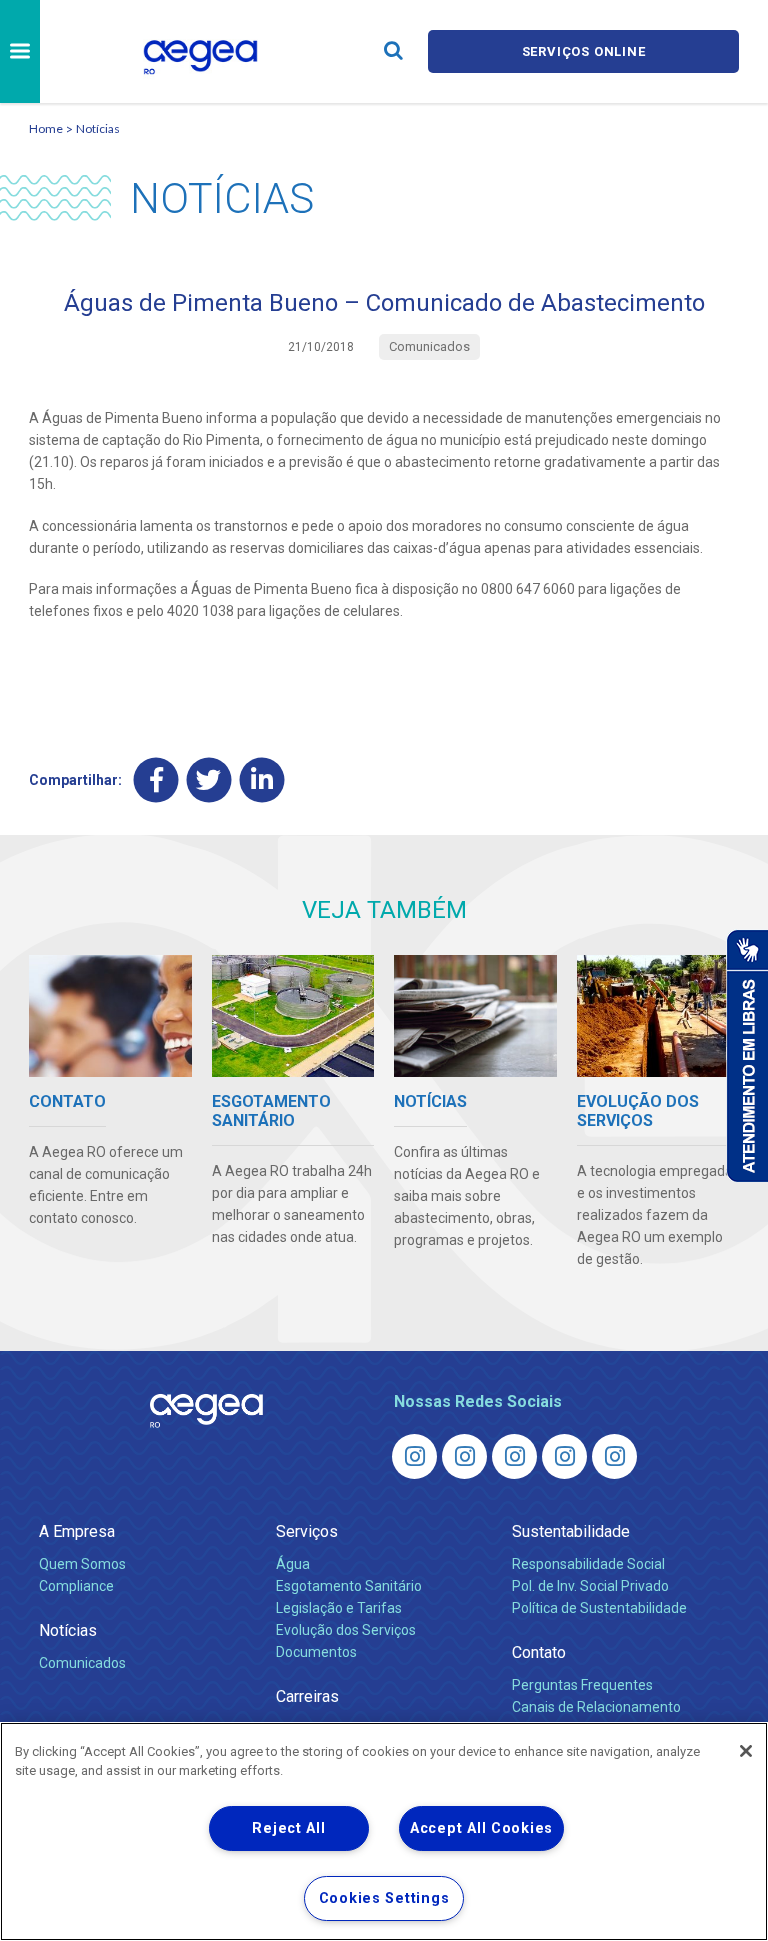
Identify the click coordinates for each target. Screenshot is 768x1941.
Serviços (307, 1531)
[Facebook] (156, 780)
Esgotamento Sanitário (349, 1586)
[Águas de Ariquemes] (414, 1456)
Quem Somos (82, 1564)
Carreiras (307, 1696)
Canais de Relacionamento (596, 1707)
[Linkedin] (262, 780)
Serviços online (584, 51)
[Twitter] (209, 780)
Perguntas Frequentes (582, 1685)
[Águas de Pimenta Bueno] (564, 1456)
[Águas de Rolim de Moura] (614, 1456)
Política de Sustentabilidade (599, 1608)
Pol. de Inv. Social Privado (590, 1586)
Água (293, 1564)
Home (46, 128)
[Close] (746, 1751)
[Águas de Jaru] (514, 1456)
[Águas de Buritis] (464, 1456)
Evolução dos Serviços (346, 1630)
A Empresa (77, 1531)
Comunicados (82, 1663)
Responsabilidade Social (588, 1564)
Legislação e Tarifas (339, 1608)
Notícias (98, 128)
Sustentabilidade (571, 1531)
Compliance (76, 1586)
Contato (539, 1652)
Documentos (316, 1652)
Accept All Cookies (481, 1828)
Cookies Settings (384, 1898)
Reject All (288, 1828)
